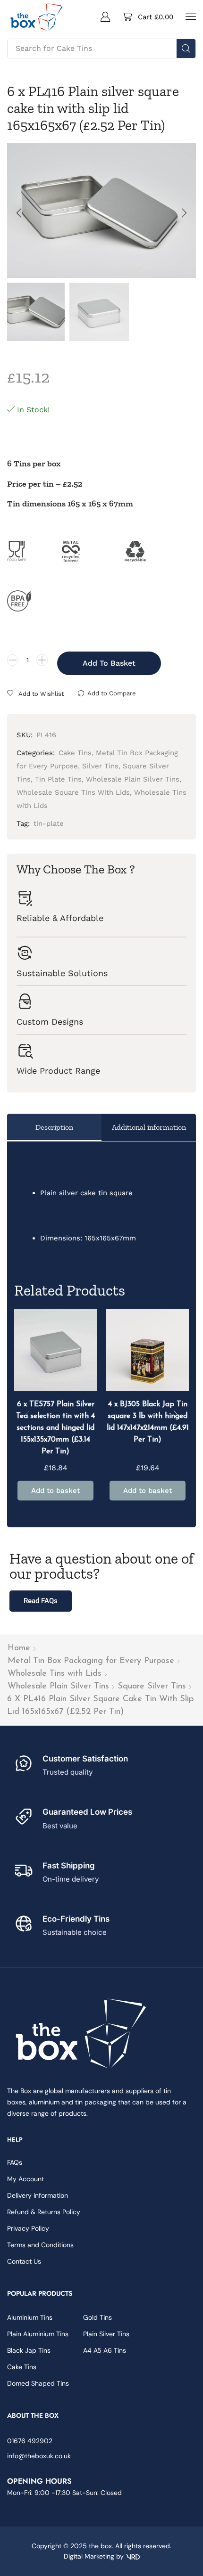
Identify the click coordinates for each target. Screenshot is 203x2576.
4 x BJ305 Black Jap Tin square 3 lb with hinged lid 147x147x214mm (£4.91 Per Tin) (148, 1422)
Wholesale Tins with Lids (55, 1674)
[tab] (54, 1127)
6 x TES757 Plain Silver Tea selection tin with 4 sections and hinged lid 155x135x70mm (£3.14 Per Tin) (55, 1428)
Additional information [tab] (149, 1127)
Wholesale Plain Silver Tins (58, 1687)
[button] (105, 16)
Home (19, 1648)
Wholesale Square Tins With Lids (73, 792)
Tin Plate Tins (58, 779)
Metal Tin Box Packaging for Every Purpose (91, 1661)
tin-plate (49, 823)
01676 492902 (30, 2441)
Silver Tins (100, 766)
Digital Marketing (89, 2556)
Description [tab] (54, 1127)
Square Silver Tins (152, 1687)
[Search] (186, 49)
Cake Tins (75, 753)
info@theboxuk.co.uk (39, 2456)
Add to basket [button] (55, 1491)
